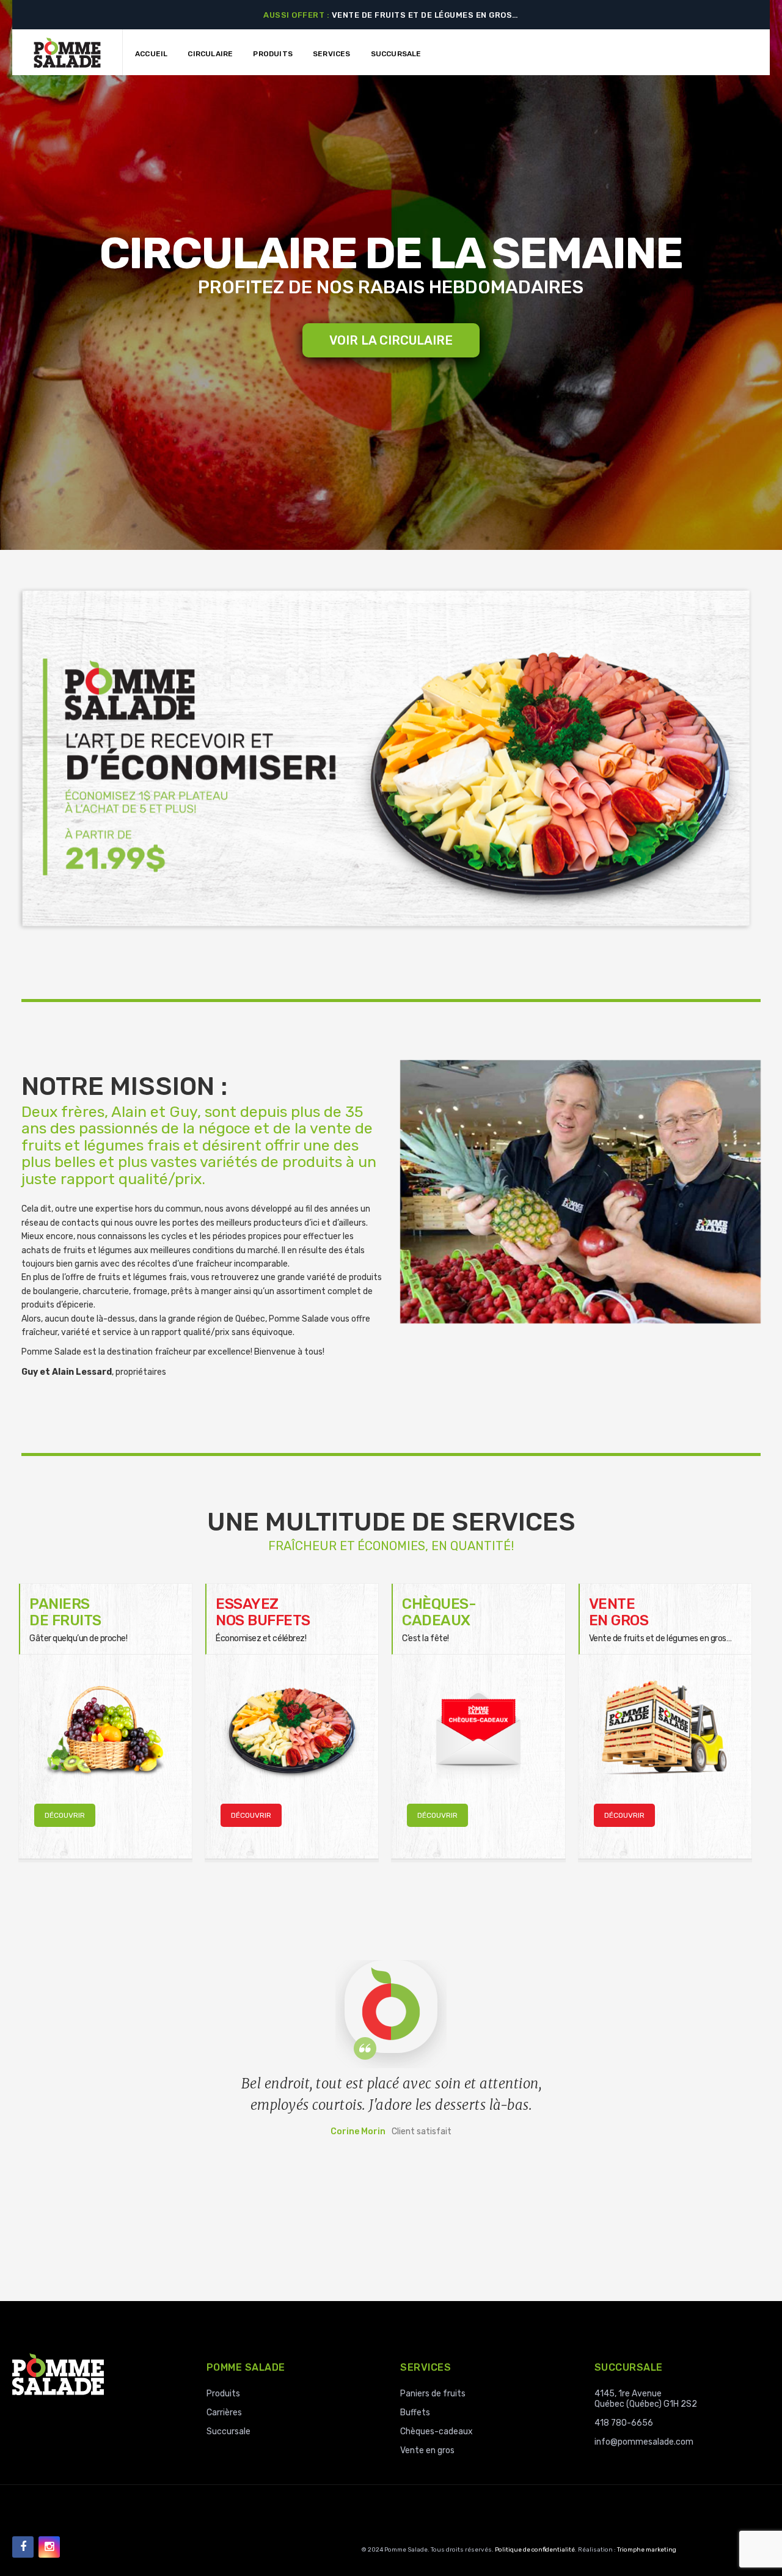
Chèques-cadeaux (437, 2431)
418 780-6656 (624, 2423)
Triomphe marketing (647, 2550)
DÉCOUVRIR (65, 1815)
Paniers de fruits (433, 2394)
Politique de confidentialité (535, 2550)
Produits (223, 2394)
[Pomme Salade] (67, 52)
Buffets (415, 2413)
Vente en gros (427, 2450)
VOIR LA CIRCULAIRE (391, 340)
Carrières (224, 2413)
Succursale (228, 2431)
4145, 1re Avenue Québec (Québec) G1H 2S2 (646, 2399)
